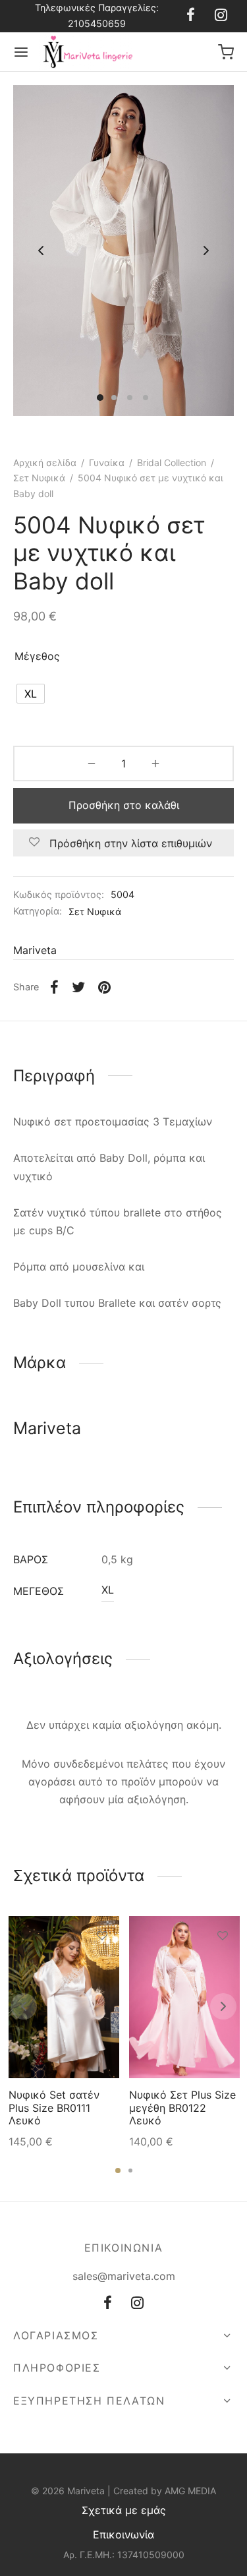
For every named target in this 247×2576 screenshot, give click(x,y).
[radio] (31, 694)
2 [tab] (130, 2171)
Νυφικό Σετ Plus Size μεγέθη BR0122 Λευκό (182, 2108)
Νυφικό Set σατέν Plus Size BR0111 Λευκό (54, 2108)
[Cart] (226, 52)
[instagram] (221, 16)
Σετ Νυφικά (39, 478)
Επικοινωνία (123, 2534)
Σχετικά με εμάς (124, 2510)
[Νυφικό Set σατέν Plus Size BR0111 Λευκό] (64, 1997)
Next (206, 251)
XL (108, 1590)
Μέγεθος (37, 656)
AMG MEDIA (190, 2491)
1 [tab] (118, 2171)
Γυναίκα (107, 463)
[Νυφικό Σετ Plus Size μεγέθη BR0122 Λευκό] (184, 1997)
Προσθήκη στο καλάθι (124, 805)
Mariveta (35, 950)
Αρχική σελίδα (45, 463)
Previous (41, 251)
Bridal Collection (172, 463)
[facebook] (191, 16)
